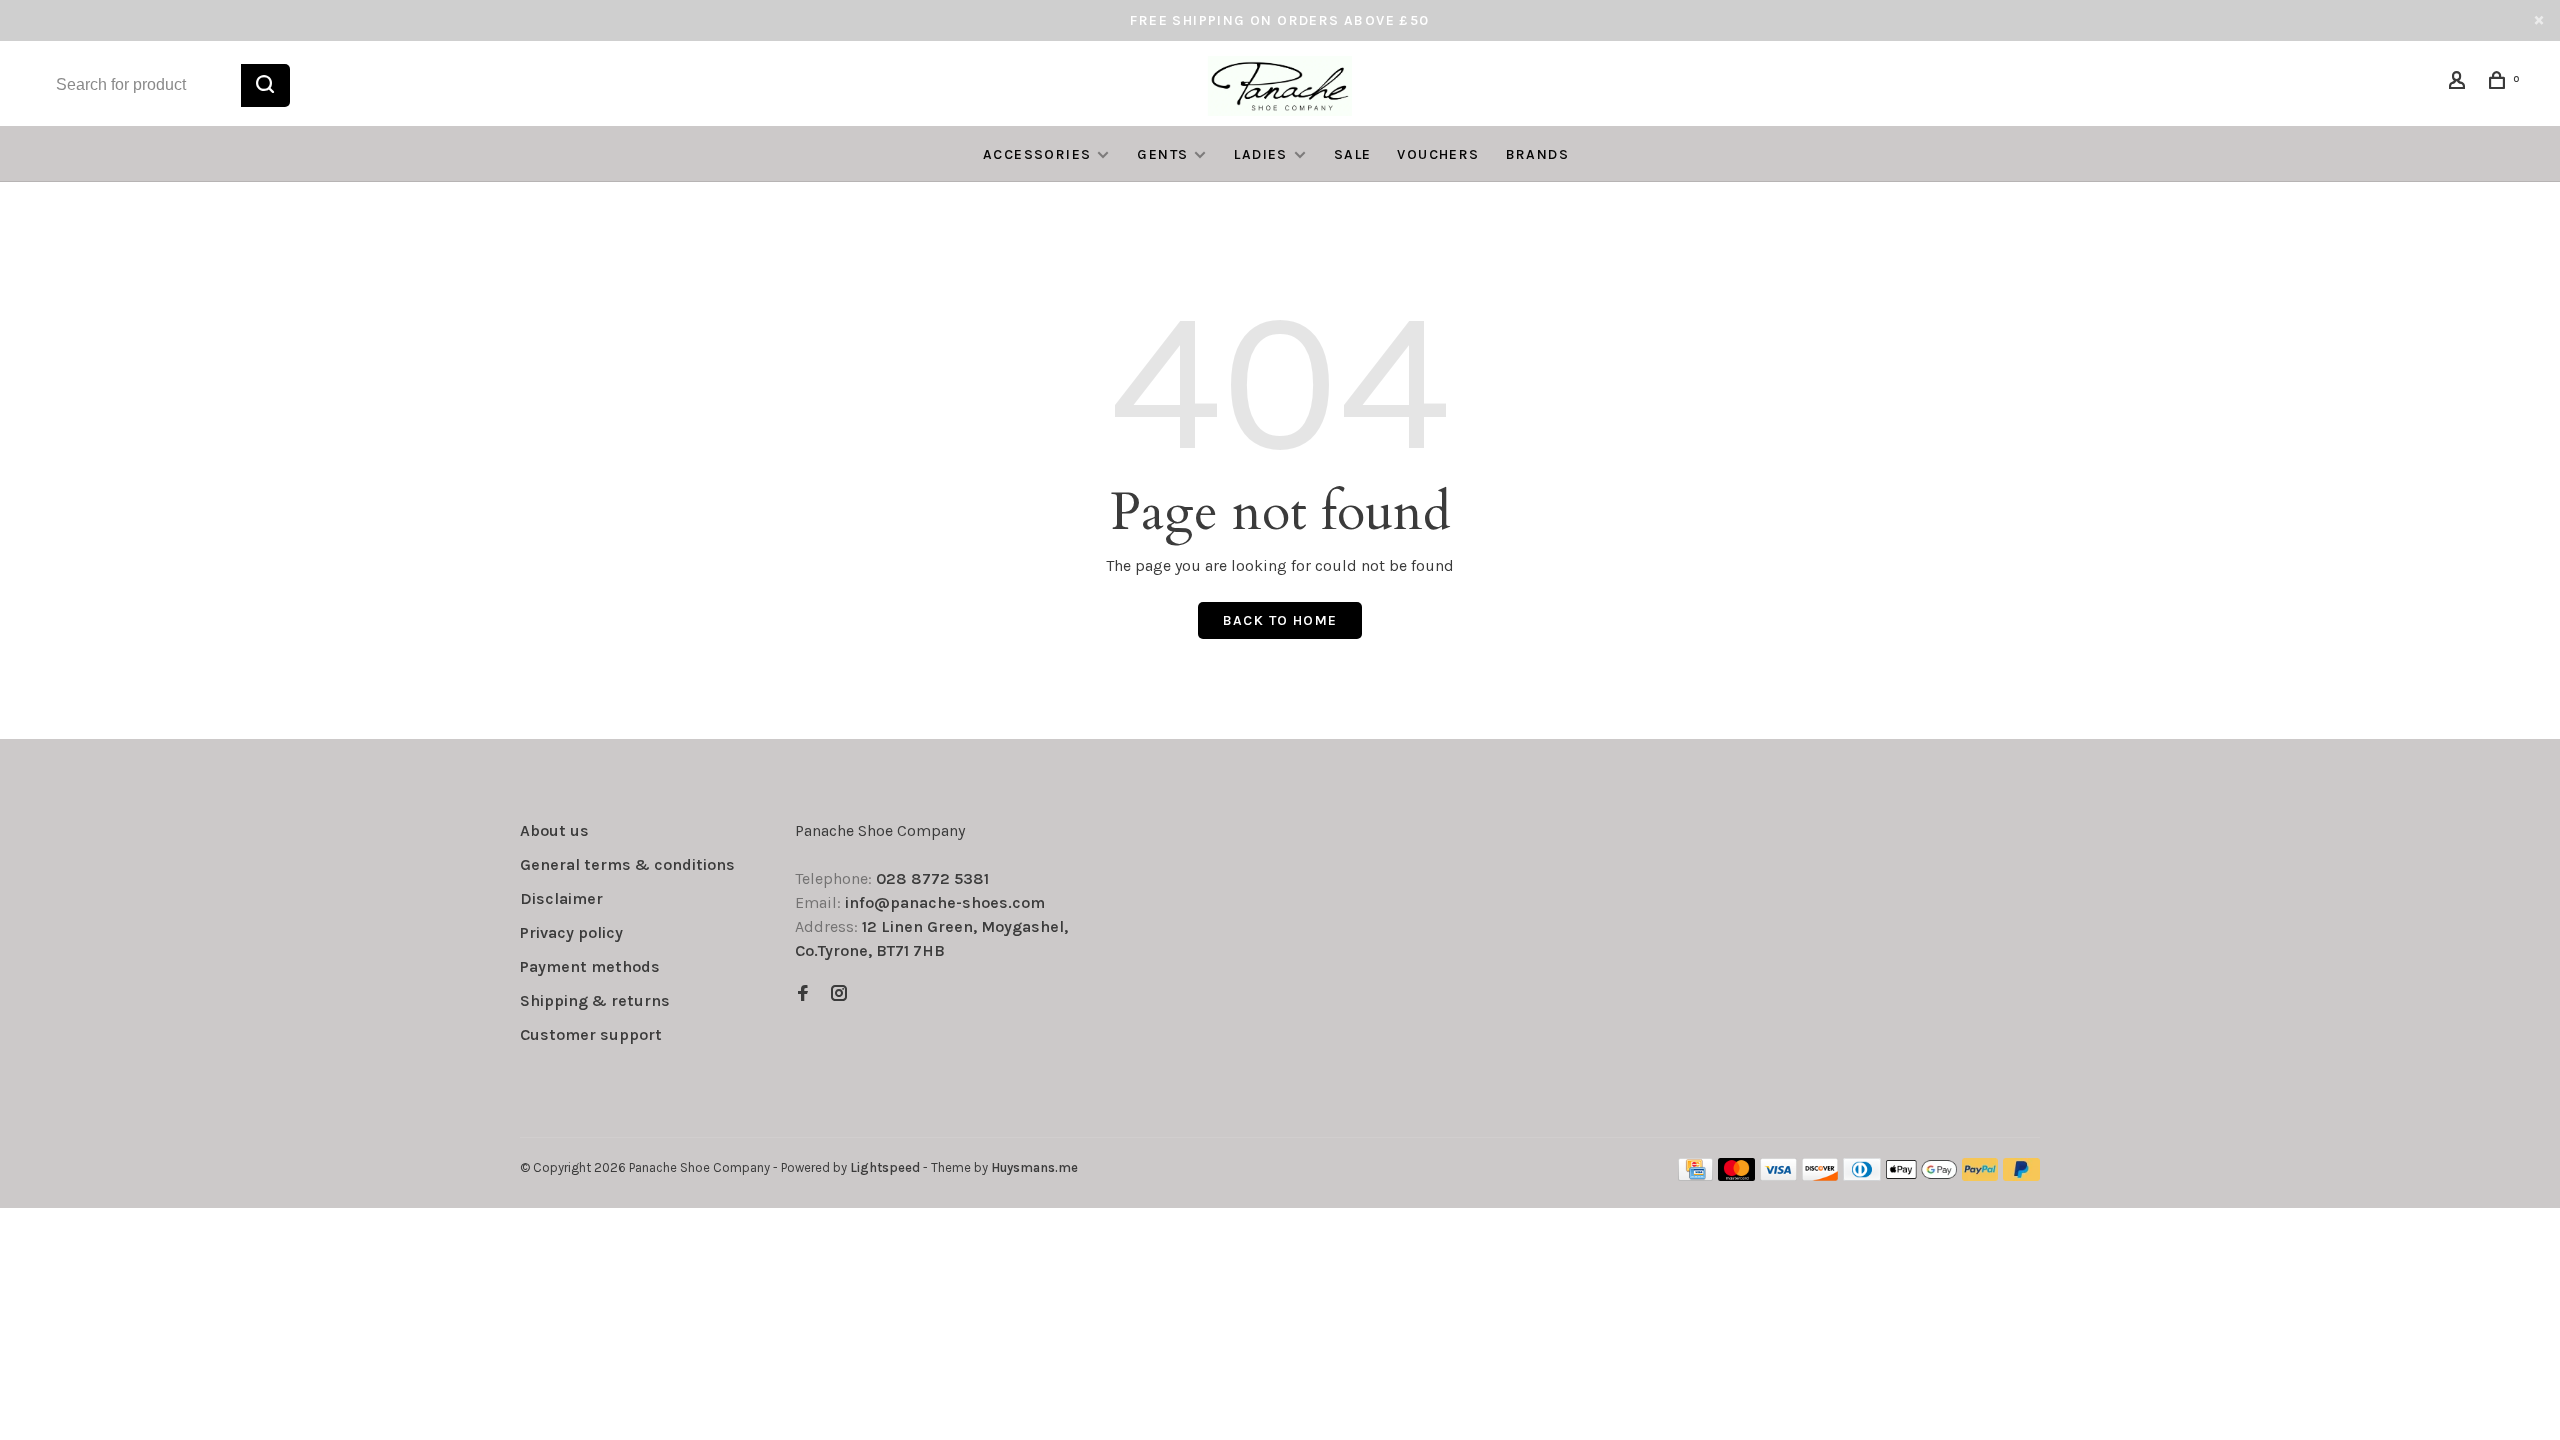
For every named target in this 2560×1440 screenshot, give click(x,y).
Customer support (591, 1034)
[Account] (2460, 83)
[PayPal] (1980, 1175)
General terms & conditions (627, 864)
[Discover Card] (1820, 1175)
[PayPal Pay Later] (2021, 1175)
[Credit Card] (1696, 1175)
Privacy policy (571, 932)
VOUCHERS (1438, 154)
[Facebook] (803, 994)
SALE (1353, 154)
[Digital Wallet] (1921, 1175)
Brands (1537, 154)
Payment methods (590, 966)
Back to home (1280, 620)
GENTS (1162, 154)
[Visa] (1778, 1175)
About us (554, 830)
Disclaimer (561, 898)
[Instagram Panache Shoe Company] (839, 994)
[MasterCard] (1736, 1175)
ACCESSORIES (1037, 154)
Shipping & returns (595, 1000)
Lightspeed (885, 1167)
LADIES (1260, 154)
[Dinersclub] (1862, 1175)
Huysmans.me (1034, 1167)
